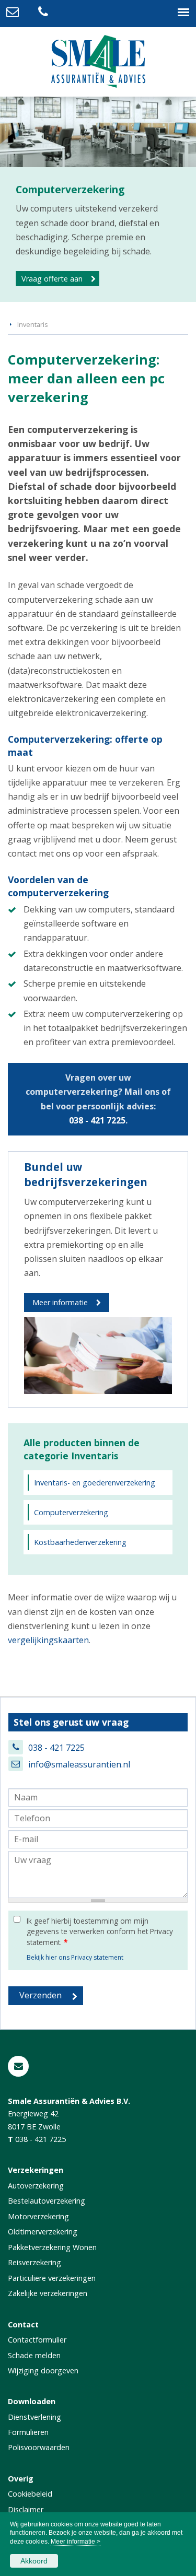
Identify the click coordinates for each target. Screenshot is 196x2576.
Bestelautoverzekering (47, 2201)
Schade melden (34, 2355)
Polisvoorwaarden (39, 2447)
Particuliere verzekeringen (52, 2278)
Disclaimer (26, 2509)
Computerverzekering (71, 1512)
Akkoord (34, 2561)
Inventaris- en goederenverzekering (95, 1483)
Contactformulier (37, 2340)
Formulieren (28, 2432)
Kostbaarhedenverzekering (80, 1542)
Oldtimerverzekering (43, 2232)
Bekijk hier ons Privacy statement (75, 1957)
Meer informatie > (76, 2542)
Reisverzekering (34, 2262)
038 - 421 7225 (97, 1120)
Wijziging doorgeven (43, 2370)
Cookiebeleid (30, 2494)
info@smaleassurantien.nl (79, 1764)
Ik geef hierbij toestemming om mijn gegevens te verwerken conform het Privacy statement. (100, 1931)
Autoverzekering (36, 2186)
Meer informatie (60, 1302)
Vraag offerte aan (52, 279)
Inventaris (33, 324)
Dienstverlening (34, 2417)
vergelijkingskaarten (48, 1640)
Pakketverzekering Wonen (52, 2247)
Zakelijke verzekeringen (48, 2293)
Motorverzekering (38, 2216)
